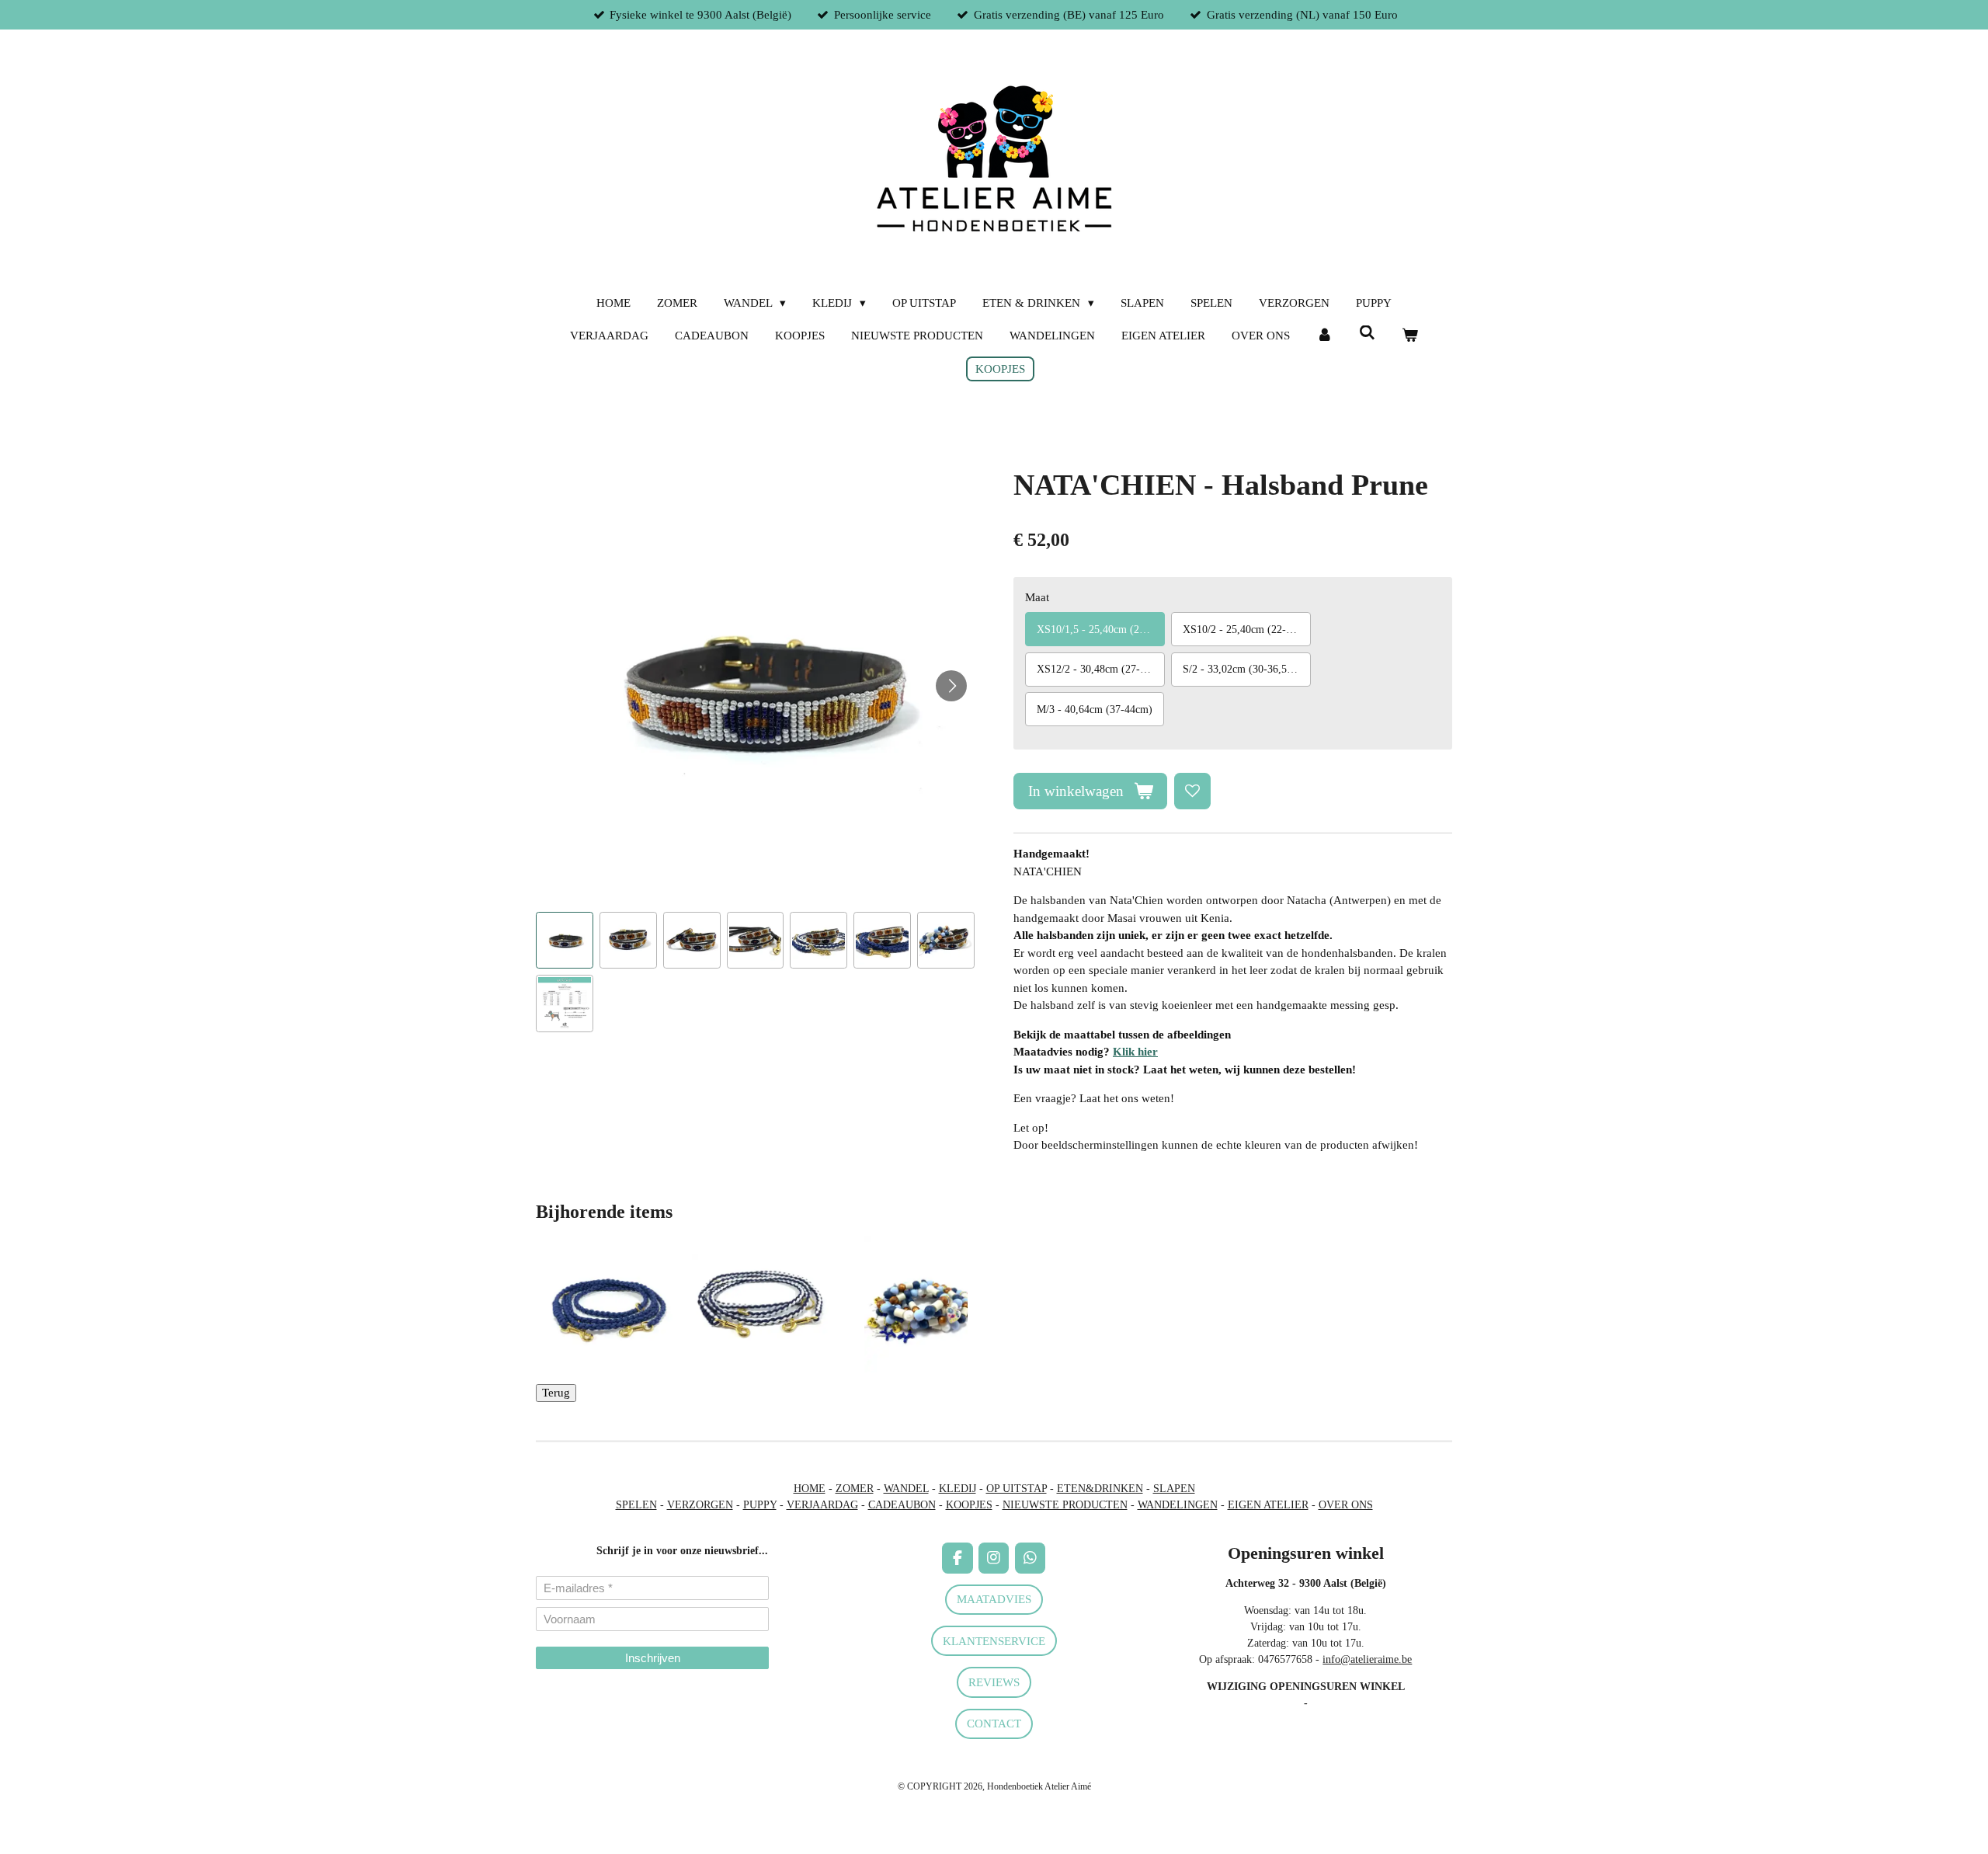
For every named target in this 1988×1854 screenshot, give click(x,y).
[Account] (1324, 336)
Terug (556, 1393)
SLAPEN (1174, 1489)
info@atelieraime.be (1367, 1659)
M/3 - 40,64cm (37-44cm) (1095, 710)
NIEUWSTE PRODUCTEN (1065, 1505)
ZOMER (855, 1489)
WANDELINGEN (1178, 1505)
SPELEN (636, 1505)
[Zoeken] (1367, 334)
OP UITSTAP (1017, 1489)
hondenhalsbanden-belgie (591, 1697)
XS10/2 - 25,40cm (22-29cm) (1247, 630)
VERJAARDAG (822, 1505)
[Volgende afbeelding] (951, 686)
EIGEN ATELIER (1268, 1505)
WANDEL (906, 1489)
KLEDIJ (958, 1489)
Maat (1037, 597)
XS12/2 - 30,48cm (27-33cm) (1101, 669)
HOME (810, 1489)
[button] (565, 941)
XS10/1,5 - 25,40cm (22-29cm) (1101, 630)
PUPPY (760, 1505)
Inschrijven (653, 1658)
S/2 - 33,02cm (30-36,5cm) (1243, 669)
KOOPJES (969, 1505)
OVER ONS (1346, 1505)
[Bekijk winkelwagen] (1410, 336)
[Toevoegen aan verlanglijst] (1192, 791)
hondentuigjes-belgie (581, 1714)
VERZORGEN (700, 1505)
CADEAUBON (902, 1505)
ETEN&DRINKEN (1100, 1489)
